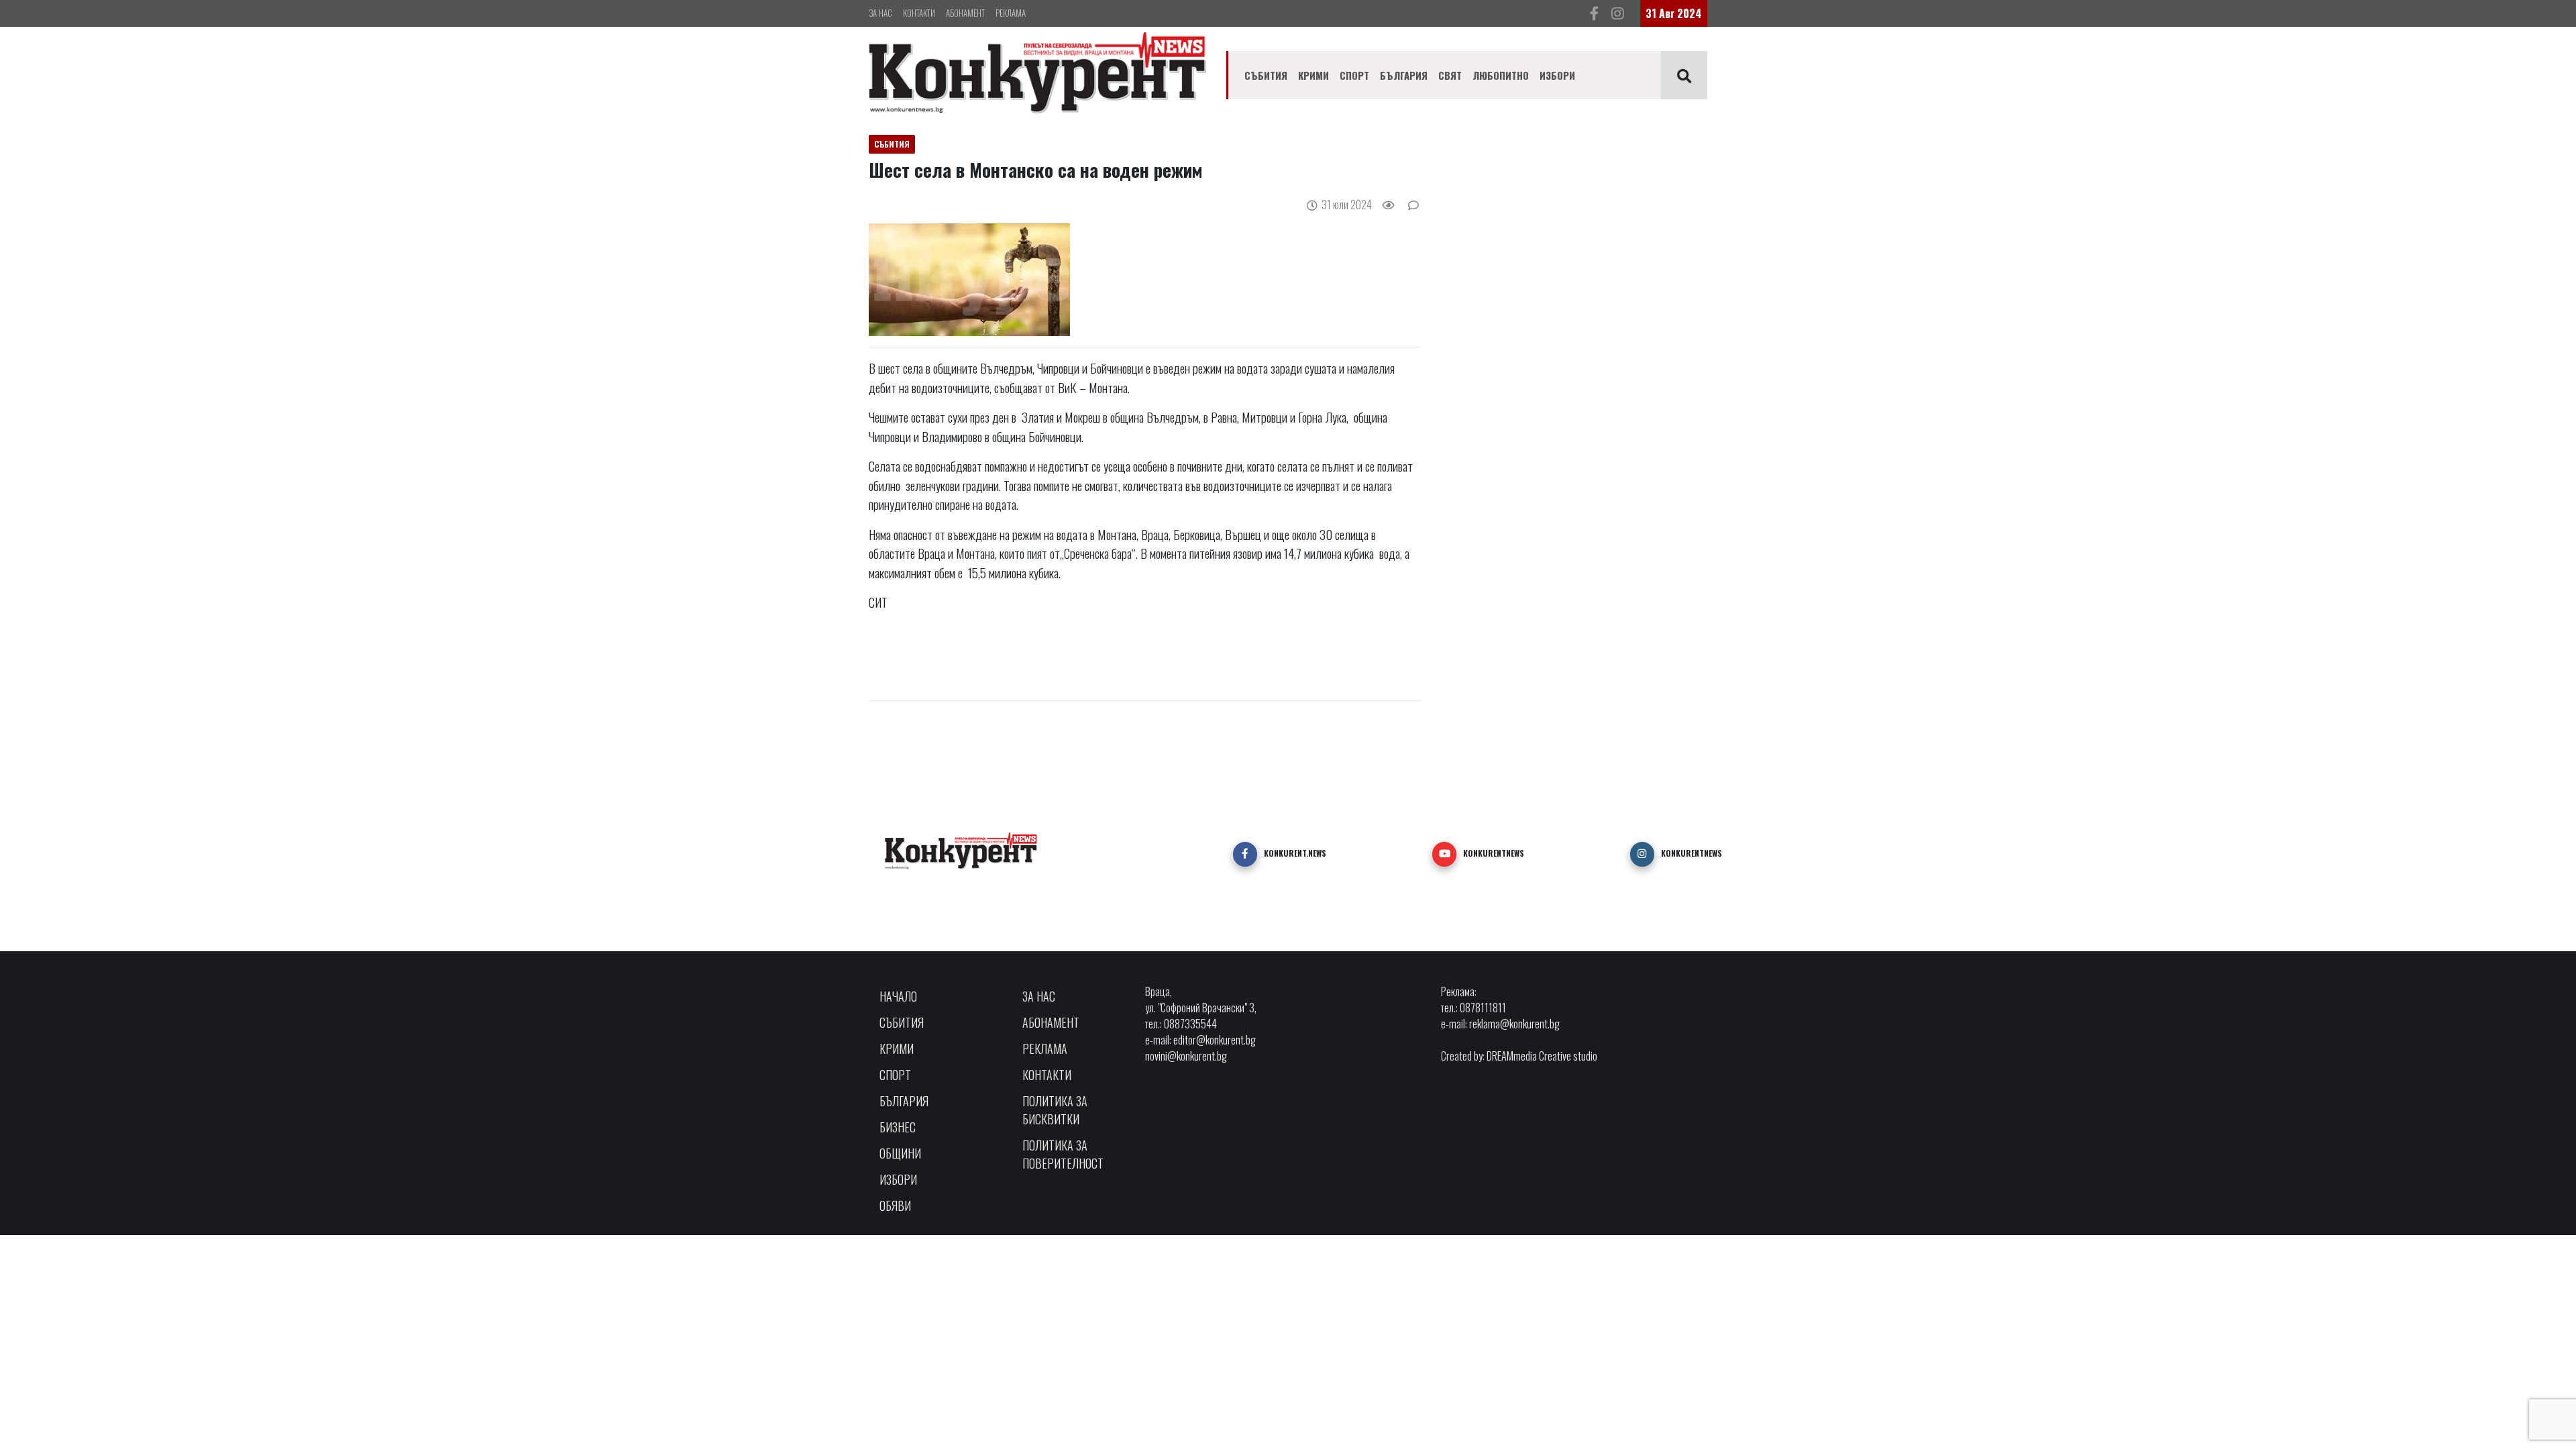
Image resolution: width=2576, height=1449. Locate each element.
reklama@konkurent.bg (1514, 1024)
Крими (1313, 75)
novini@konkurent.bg (1186, 1056)
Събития (1266, 75)
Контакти (919, 13)
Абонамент (965, 13)
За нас (880, 13)
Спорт (1354, 75)
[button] (1245, 854)
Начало (898, 996)
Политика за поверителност (1063, 1154)
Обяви (895, 1205)
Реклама (1011, 13)
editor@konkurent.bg (1215, 1040)
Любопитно (1501, 75)
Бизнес (898, 1127)
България (1404, 75)
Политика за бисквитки (1055, 1110)
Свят (1450, 75)
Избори (1557, 75)
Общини (900, 1153)
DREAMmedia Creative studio (1542, 1056)
